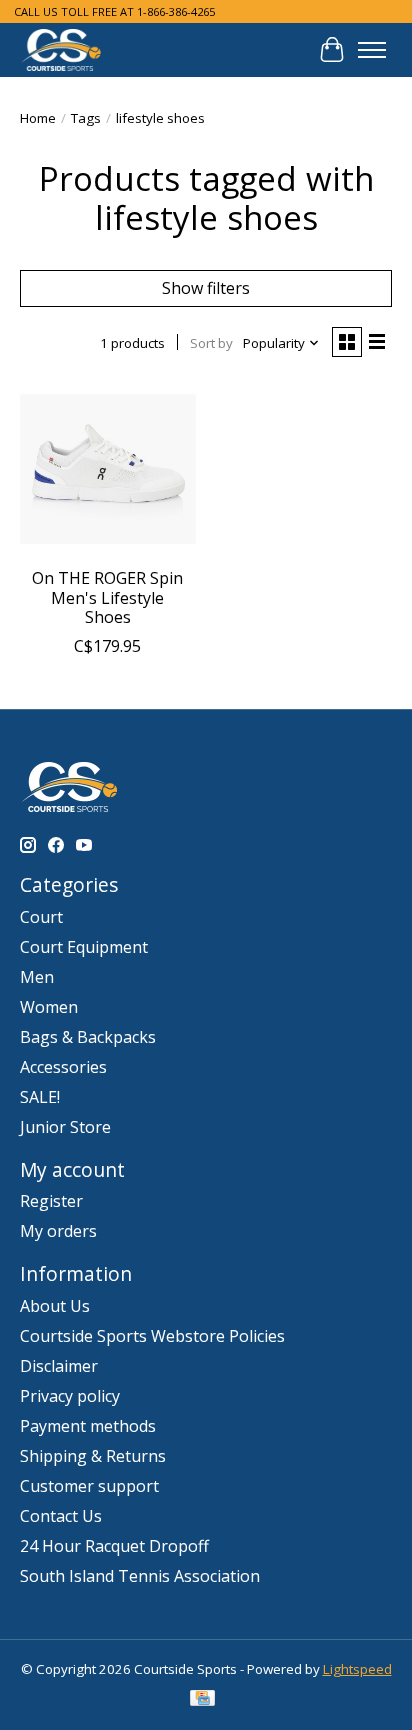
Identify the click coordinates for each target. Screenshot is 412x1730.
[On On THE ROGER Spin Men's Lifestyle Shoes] (108, 469)
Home (38, 118)
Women (49, 1007)
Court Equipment (84, 947)
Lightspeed (357, 1669)
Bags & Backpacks (88, 1037)
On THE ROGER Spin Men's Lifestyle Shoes (107, 597)
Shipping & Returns (93, 1456)
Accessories (63, 1067)
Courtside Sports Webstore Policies (152, 1336)
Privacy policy (70, 1396)
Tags (86, 118)
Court (41, 917)
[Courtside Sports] (61, 49)
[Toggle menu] (372, 50)
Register (51, 1201)
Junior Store (65, 1127)
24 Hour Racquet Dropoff (114, 1546)
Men (37, 977)
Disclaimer (59, 1366)
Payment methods (88, 1426)
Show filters (206, 288)
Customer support (89, 1486)
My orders (58, 1231)
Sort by (211, 343)
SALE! (40, 1097)
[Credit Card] (202, 1700)
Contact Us (61, 1516)
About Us (55, 1306)
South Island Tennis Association (140, 1576)
